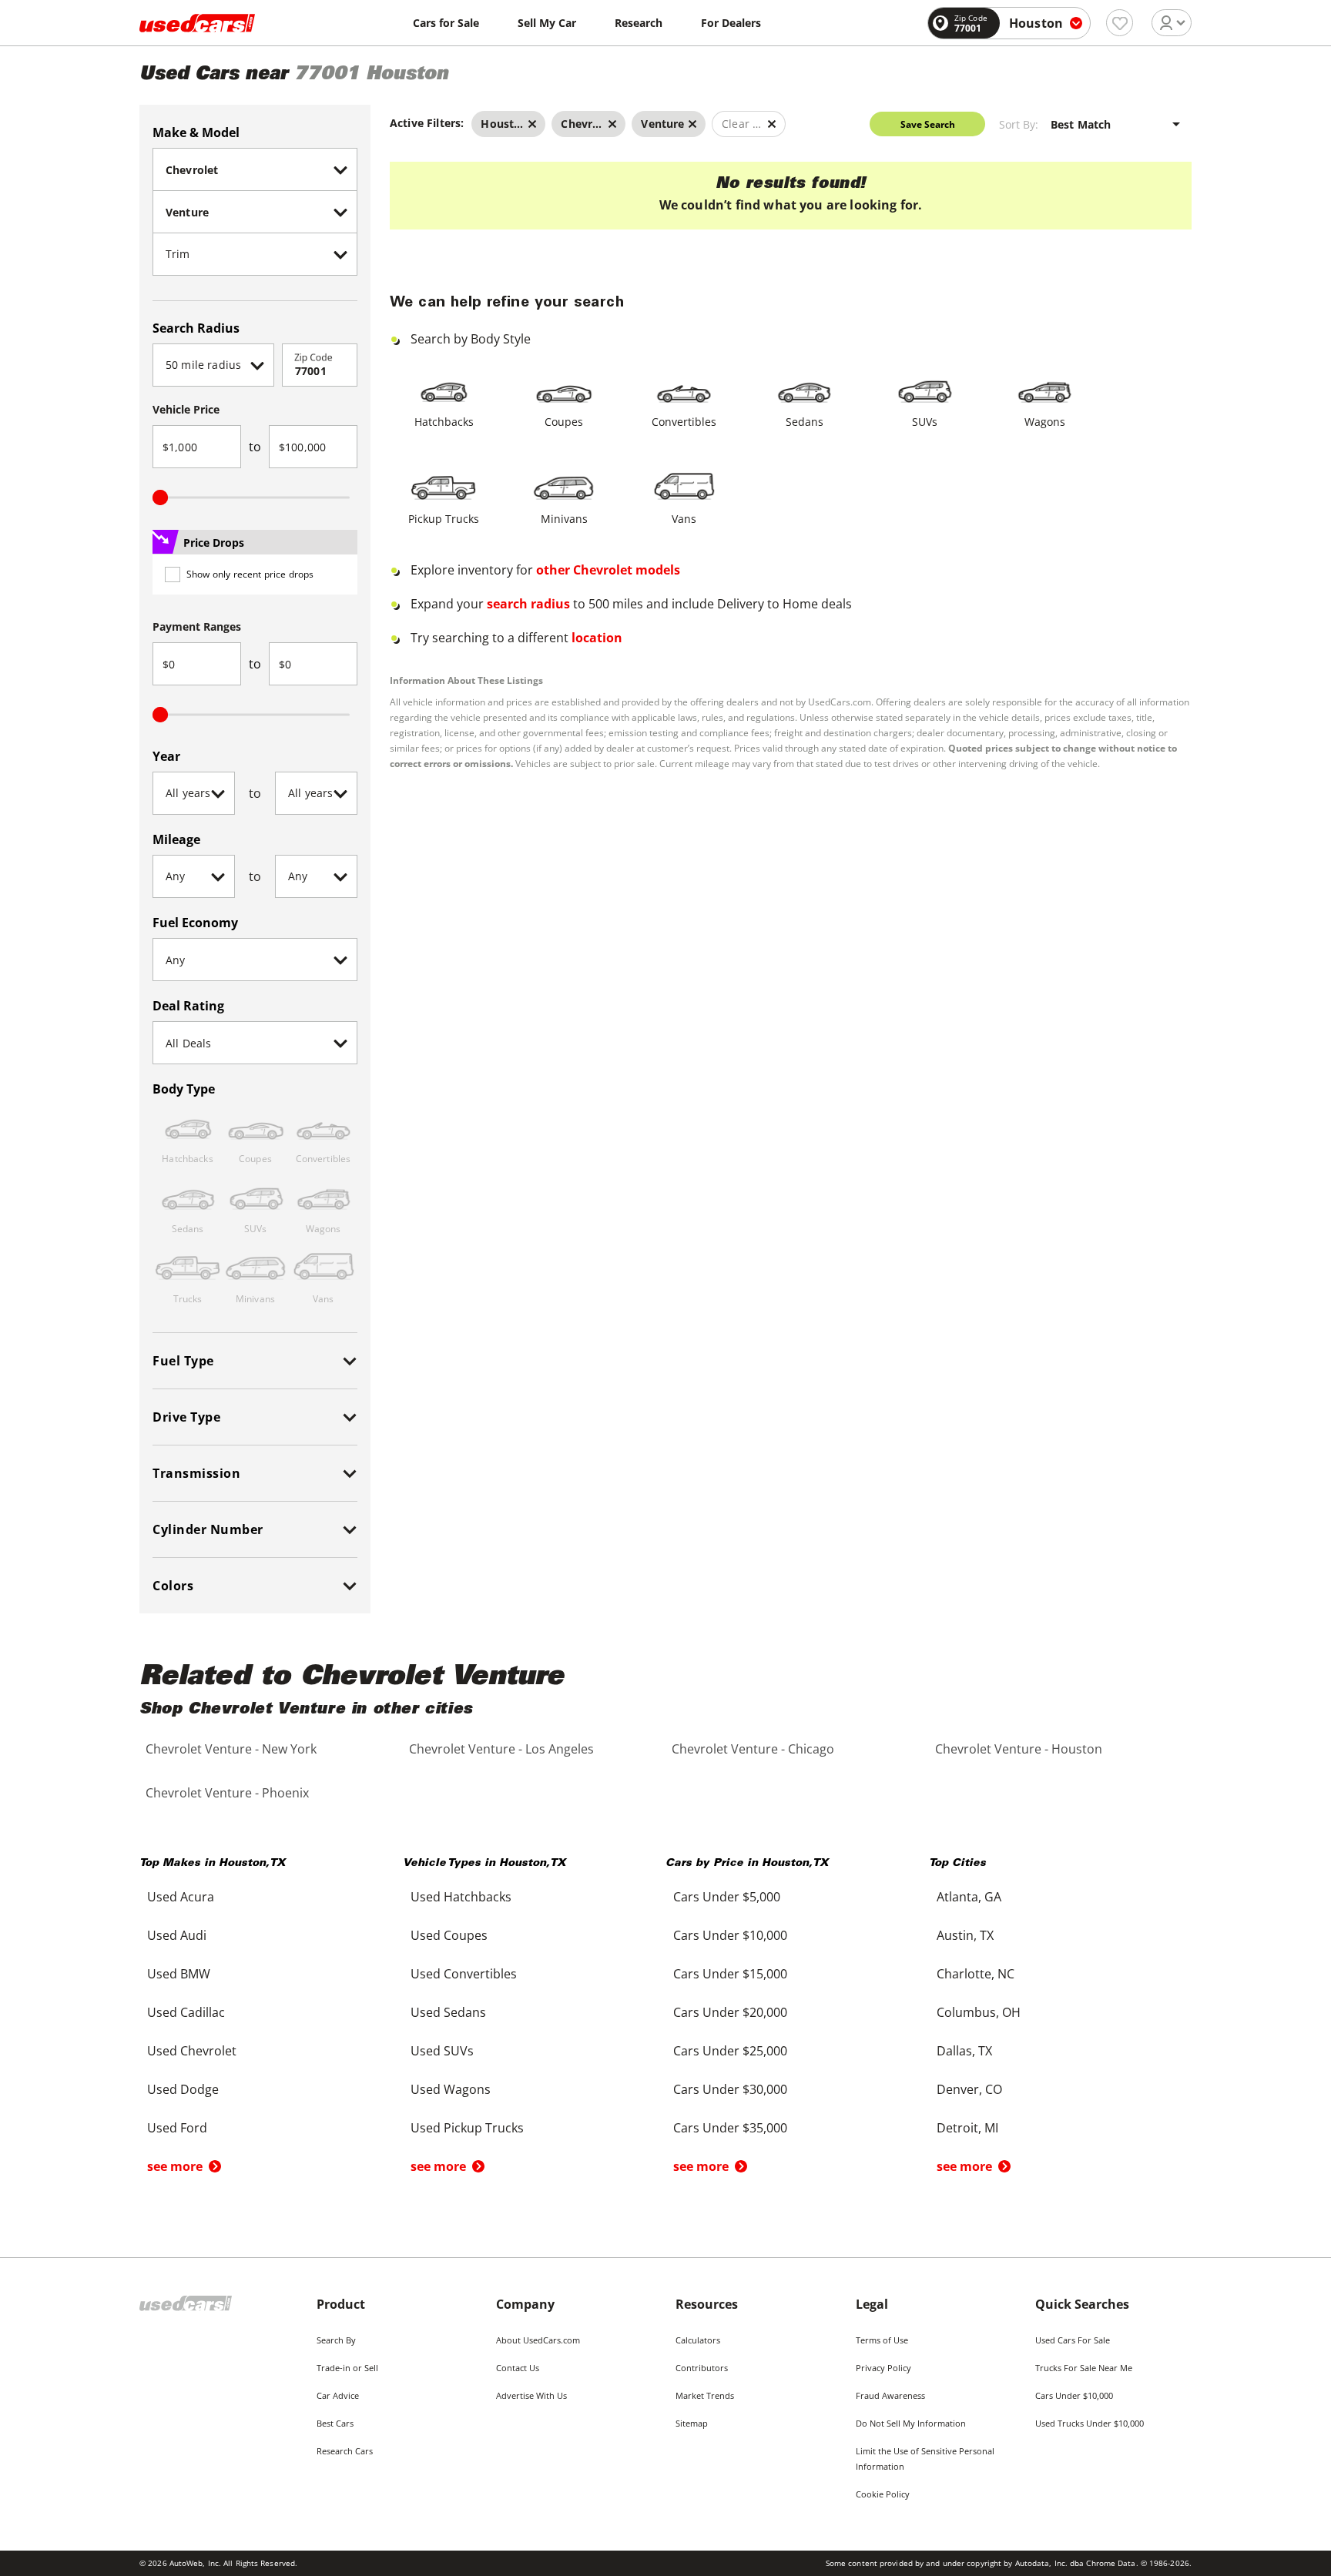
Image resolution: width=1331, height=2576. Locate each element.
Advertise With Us (531, 2395)
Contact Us (518, 2368)
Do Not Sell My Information (911, 2423)
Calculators (698, 2340)
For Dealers (731, 23)
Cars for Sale (446, 23)
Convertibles (684, 422)
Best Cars (335, 2423)
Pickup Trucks (444, 519)
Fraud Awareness (890, 2395)
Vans (684, 519)
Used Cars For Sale (1073, 2340)
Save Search (928, 124)
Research (639, 23)
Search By (336, 2340)
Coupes (564, 422)
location (597, 638)
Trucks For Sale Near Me (1084, 2368)
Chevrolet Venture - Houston (1019, 1749)
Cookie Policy (883, 2494)
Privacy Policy (883, 2368)
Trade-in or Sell (347, 2368)
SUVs (925, 422)
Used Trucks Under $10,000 (1090, 2423)
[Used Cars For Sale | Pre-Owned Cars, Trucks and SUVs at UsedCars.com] (197, 23)
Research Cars (345, 2451)
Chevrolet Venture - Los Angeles (501, 1749)
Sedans (805, 422)
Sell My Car (547, 23)
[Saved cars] (1120, 23)
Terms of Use (882, 2340)
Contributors (702, 2368)
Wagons (1045, 422)
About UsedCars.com (538, 2340)
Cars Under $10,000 (1074, 2395)
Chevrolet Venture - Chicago (753, 1749)
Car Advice (338, 2395)
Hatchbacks (444, 422)
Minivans (564, 519)
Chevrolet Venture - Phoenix (227, 1793)
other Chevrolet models (608, 570)
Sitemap (692, 2423)
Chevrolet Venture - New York (231, 1749)
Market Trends (705, 2395)
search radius (528, 604)
